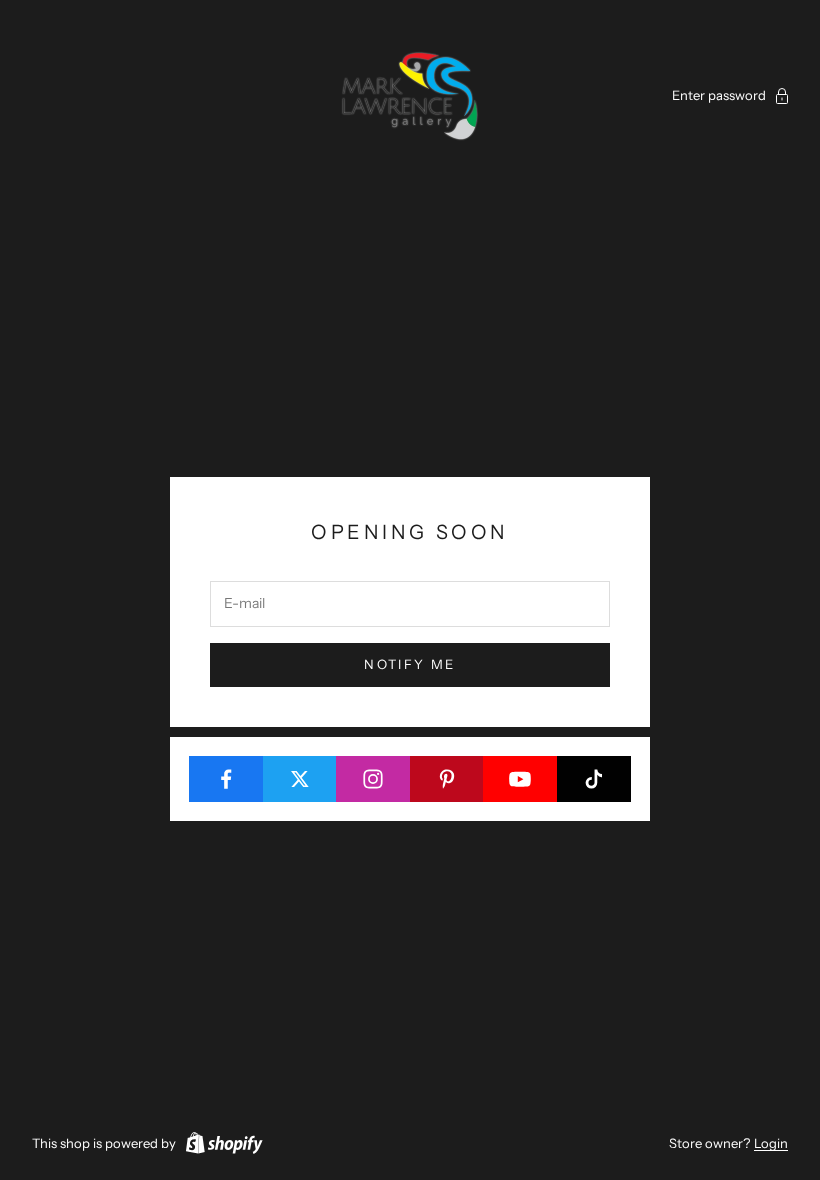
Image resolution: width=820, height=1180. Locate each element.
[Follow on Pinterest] (447, 779)
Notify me (409, 664)
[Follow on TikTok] (594, 779)
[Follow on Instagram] (373, 779)
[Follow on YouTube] (520, 779)
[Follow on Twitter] (300, 779)
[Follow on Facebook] (226, 779)
